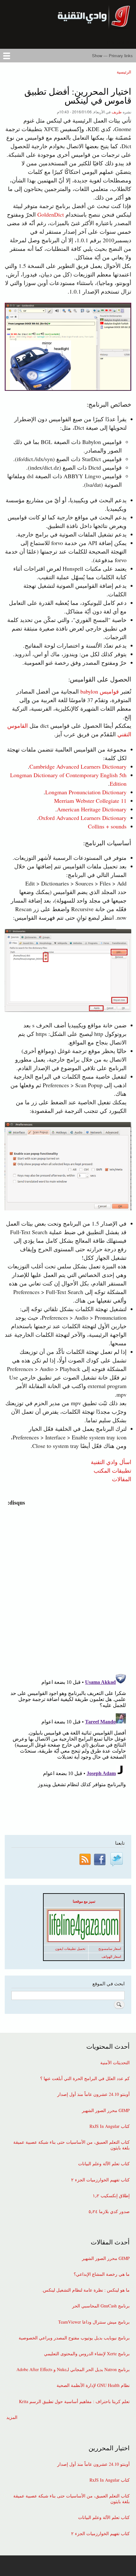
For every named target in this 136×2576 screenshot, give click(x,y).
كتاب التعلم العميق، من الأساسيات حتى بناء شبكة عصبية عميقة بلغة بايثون (71, 2145)
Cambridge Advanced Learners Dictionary (78, 766)
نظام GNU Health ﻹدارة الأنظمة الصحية (93, 2385)
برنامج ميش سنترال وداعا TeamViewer (94, 2322)
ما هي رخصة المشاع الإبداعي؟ (102, 2274)
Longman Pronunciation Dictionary (86, 792)
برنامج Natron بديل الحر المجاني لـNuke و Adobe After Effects (73, 2370)
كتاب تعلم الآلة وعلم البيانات (104, 2164)
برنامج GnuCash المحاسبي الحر (101, 2306)
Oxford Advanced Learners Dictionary (83, 818)
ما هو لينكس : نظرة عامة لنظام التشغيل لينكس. (86, 2290)
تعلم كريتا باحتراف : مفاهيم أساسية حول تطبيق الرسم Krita (74, 2402)
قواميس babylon (100, 691)
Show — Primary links (112, 56)
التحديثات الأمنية (115, 2063)
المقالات (122, 1479)
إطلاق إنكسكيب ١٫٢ (111, 2196)
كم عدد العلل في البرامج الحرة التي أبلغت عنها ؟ (85, 2078)
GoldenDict (51, 214)
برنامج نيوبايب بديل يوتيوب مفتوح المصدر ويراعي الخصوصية (74, 2338)
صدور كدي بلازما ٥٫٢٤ (109, 2211)
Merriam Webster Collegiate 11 (90, 801)
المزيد (12, 2417)
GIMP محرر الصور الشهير (106, 2110)
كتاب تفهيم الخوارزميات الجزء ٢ (100, 2180)
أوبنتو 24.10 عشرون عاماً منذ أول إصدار (93, 2094)
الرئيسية (124, 72)
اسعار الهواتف (111, 1957)
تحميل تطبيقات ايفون (70, 1949)
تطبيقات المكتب (112, 1470)
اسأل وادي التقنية (111, 1462)
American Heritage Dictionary (92, 809)
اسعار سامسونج (110, 1949)
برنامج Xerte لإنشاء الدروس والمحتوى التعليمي (87, 2354)
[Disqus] (67, 1586)
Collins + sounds (107, 826)
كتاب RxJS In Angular (110, 2126)
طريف (117, 112)
